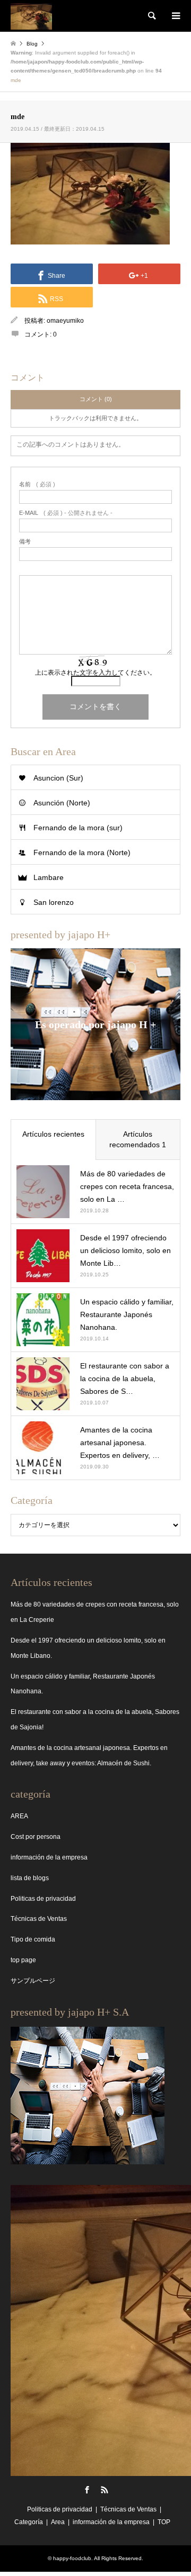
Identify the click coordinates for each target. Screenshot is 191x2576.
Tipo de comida (33, 1939)
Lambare (49, 877)
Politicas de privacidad (43, 1899)
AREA (19, 1816)
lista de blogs (30, 1878)
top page (23, 1960)
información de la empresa (49, 1857)
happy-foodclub (72, 2558)
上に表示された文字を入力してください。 (95, 673)
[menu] (175, 16)
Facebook (87, 2490)
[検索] (151, 16)
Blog (32, 44)
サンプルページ (33, 1981)
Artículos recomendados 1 (138, 1139)
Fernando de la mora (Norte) (82, 852)
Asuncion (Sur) (58, 778)
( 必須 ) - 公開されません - (66, 513)
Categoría (29, 2522)
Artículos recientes (53, 1134)
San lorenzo (54, 902)
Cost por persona (36, 1837)
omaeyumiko (65, 321)
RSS (105, 2490)
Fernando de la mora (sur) (78, 828)
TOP (164, 2522)
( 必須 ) (37, 484)
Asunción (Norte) (62, 803)
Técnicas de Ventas (39, 1919)
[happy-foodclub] (31, 16)
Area (58, 2522)
